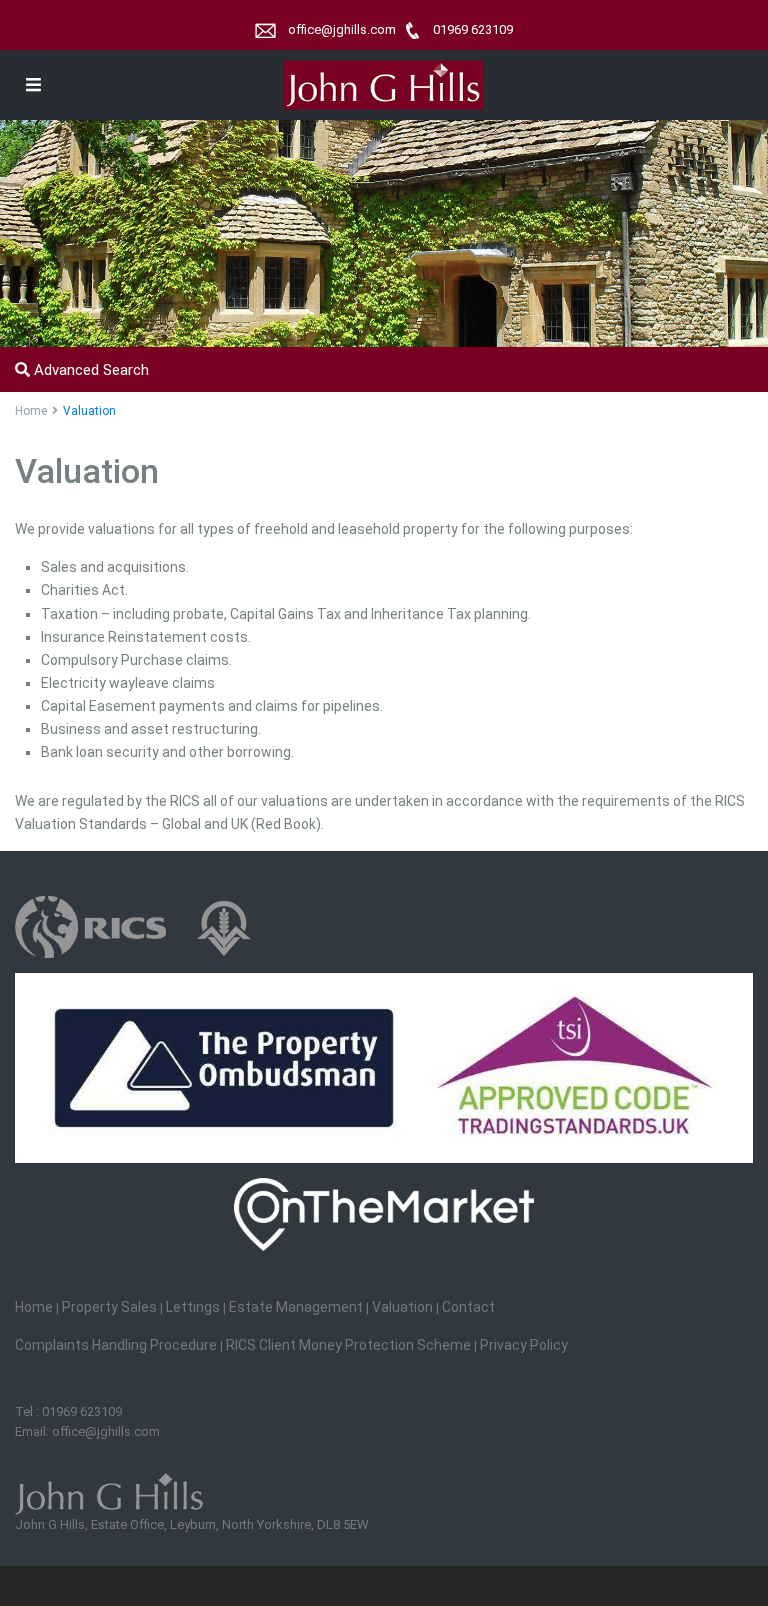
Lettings (194, 1307)
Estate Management (296, 1307)
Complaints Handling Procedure (116, 1345)
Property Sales (109, 1307)
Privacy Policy (524, 1345)
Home (31, 411)
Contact (468, 1307)
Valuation (402, 1307)
